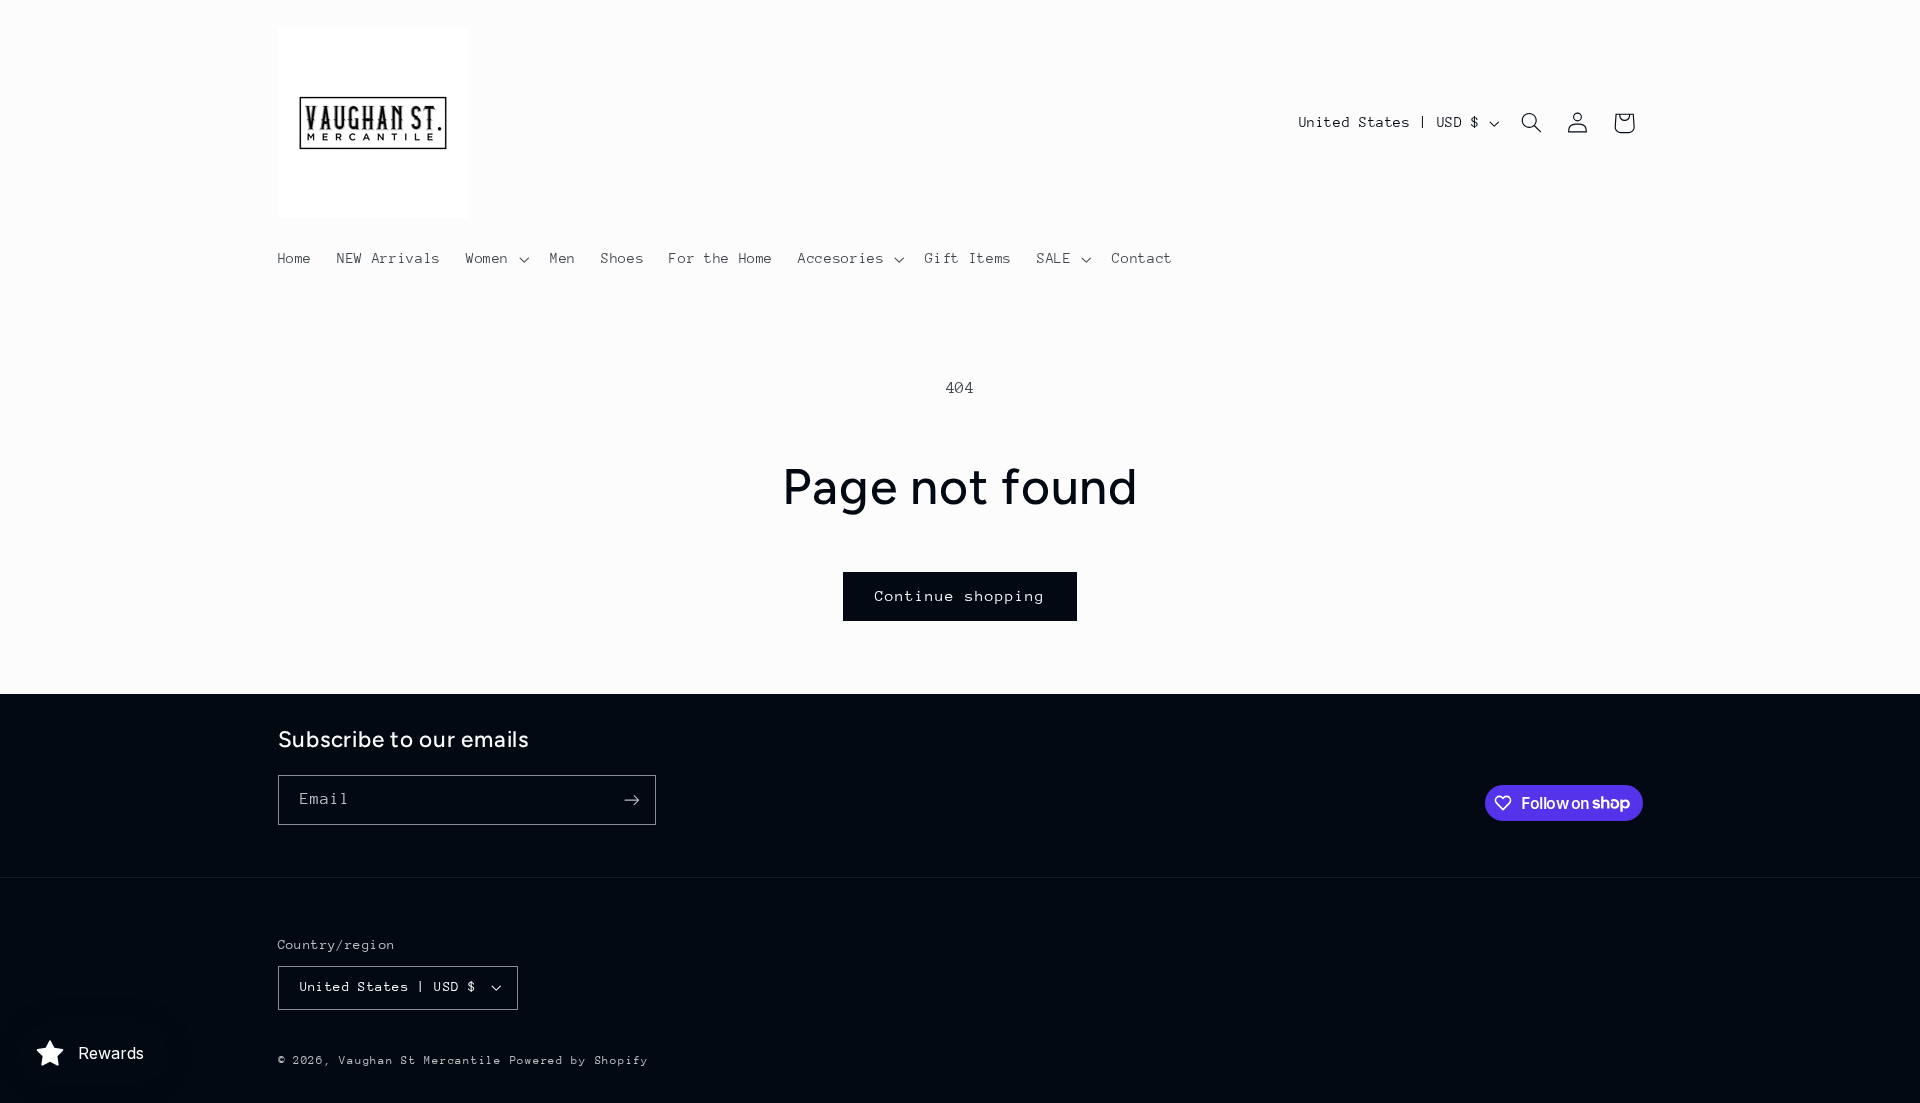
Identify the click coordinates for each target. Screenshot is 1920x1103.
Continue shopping (960, 595)
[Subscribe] (631, 799)
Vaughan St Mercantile (420, 1060)
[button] (495, 259)
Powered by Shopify (579, 1060)
